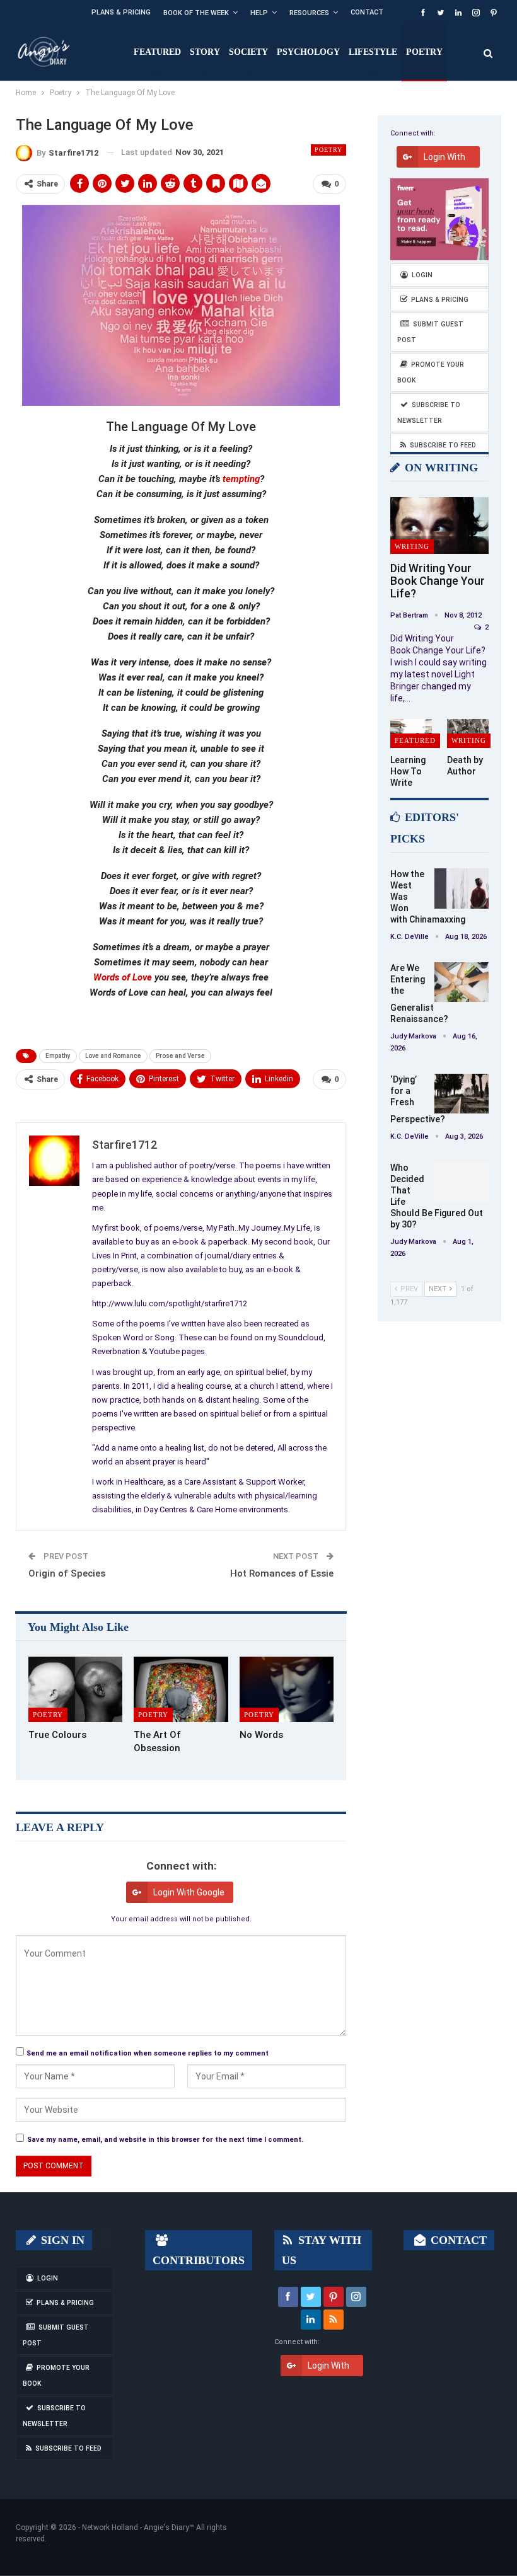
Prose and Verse (180, 1056)
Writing (412, 546)
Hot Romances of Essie (282, 1573)
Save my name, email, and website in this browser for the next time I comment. (165, 2140)
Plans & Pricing (121, 12)
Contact (367, 12)
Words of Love (123, 977)
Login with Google (189, 1892)
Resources (309, 13)
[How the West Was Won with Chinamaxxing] (462, 888)
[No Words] (287, 1690)
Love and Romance (113, 1056)
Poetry (424, 52)
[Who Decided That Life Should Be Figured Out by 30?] (462, 1182)
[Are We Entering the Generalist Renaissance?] (462, 982)
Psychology (308, 52)
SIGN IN (61, 2240)
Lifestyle (373, 52)
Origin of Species (67, 1573)
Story (205, 52)
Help (259, 13)
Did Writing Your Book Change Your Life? (438, 581)
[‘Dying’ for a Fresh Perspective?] (462, 1094)
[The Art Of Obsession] (181, 1690)
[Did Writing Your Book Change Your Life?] (439, 526)
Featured (157, 52)
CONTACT (457, 2240)
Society (248, 52)
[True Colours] (75, 1690)
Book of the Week (196, 13)
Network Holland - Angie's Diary (136, 2527)
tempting (241, 479)
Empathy (58, 1056)
